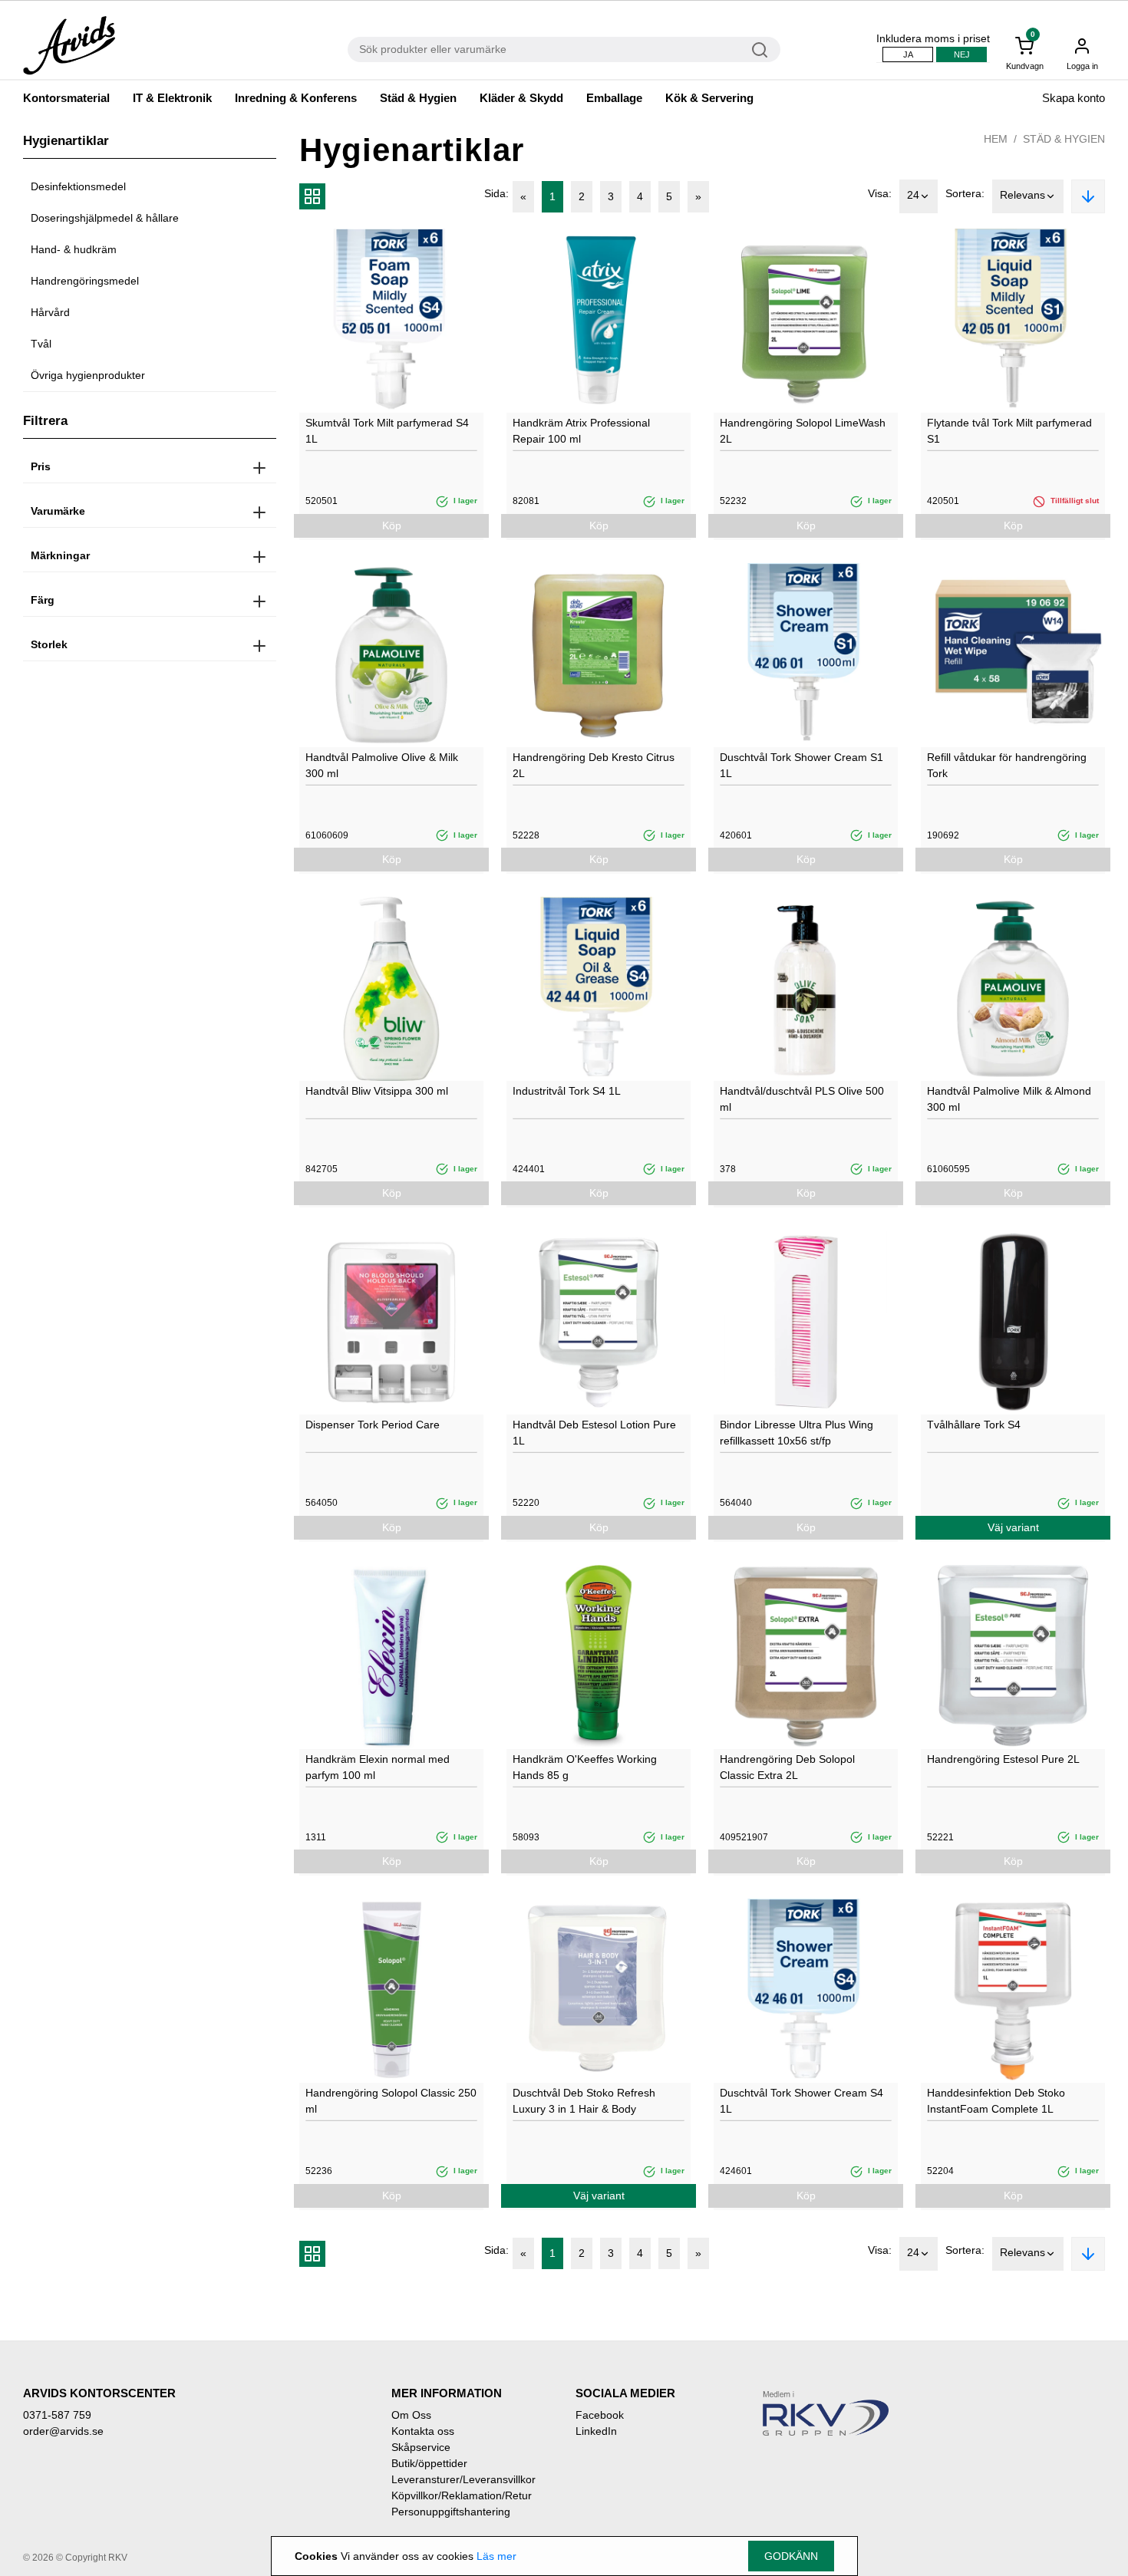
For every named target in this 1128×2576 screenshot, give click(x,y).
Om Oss (411, 2415)
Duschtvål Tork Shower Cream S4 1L (801, 2101)
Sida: (496, 193)
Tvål (41, 344)
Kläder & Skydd (521, 98)
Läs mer (496, 2556)
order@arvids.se (63, 2431)
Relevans (1022, 195)
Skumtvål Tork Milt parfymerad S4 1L (387, 431)
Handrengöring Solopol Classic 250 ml (391, 2101)
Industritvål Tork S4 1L (567, 1091)
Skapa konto (1074, 98)
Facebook (600, 2415)
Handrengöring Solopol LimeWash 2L (803, 431)
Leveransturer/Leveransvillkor (463, 2479)
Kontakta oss (423, 2431)
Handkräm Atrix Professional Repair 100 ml (581, 431)
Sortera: (965, 193)
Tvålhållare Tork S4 (974, 1425)
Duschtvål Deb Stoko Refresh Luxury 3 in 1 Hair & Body (584, 2101)
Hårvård (50, 312)
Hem (996, 139)
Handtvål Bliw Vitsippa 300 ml (377, 1091)
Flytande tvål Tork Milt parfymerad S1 (1009, 431)
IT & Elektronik (172, 98)
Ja (908, 54)
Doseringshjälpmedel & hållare (105, 218)
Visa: (880, 193)
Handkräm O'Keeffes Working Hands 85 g (585, 1767)
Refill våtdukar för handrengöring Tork (1007, 765)
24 (913, 195)
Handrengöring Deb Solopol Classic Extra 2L (787, 1767)
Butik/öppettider (429, 2463)
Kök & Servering (709, 98)
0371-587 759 (57, 2415)
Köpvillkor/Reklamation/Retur (462, 2495)
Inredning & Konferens (296, 98)
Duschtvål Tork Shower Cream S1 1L (801, 765)
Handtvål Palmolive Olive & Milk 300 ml (382, 765)
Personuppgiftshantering (451, 2512)
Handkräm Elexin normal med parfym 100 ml (378, 1767)
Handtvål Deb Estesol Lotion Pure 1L (594, 1433)
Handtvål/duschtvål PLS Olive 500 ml (802, 1099)
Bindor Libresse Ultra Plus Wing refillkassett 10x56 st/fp (797, 1433)
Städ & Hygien (418, 98)
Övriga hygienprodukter (88, 375)
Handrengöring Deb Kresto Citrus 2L (594, 765)
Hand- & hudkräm (74, 249)
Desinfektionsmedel (78, 186)
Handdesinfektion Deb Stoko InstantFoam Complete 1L (996, 2101)
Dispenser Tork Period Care (373, 1425)
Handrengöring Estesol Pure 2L (1003, 1759)
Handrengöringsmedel (85, 281)
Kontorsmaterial (66, 98)
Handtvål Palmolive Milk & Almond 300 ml (1009, 1099)
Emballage (614, 98)
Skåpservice (421, 2447)
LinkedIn (596, 2431)
